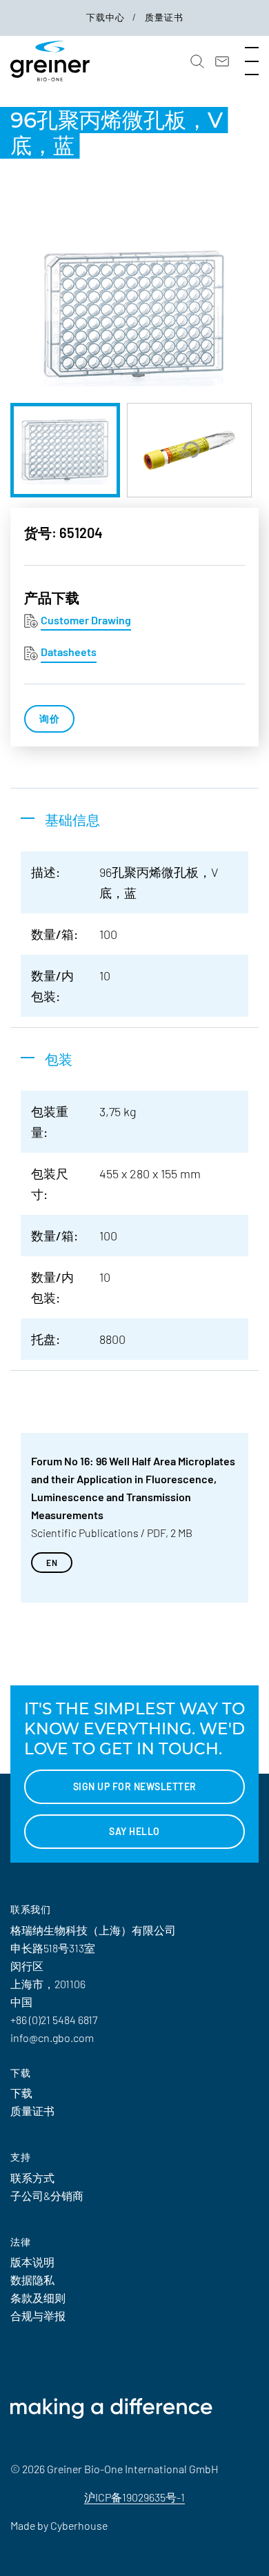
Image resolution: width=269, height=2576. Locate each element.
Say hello (134, 1831)
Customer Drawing (86, 620)
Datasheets (69, 652)
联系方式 (32, 2178)
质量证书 (164, 17)
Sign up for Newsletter (135, 1786)
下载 (21, 2093)
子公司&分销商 (47, 2196)
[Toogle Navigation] (252, 61)
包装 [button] (59, 1059)
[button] (197, 61)
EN (52, 1563)
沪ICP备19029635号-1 (134, 2497)
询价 (49, 719)
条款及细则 (38, 2298)
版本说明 (32, 2262)
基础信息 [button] (72, 820)
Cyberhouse (79, 2525)
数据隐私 (32, 2280)
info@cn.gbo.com (52, 2038)
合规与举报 (38, 2316)
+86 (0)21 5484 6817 (54, 2020)
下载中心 (107, 17)
